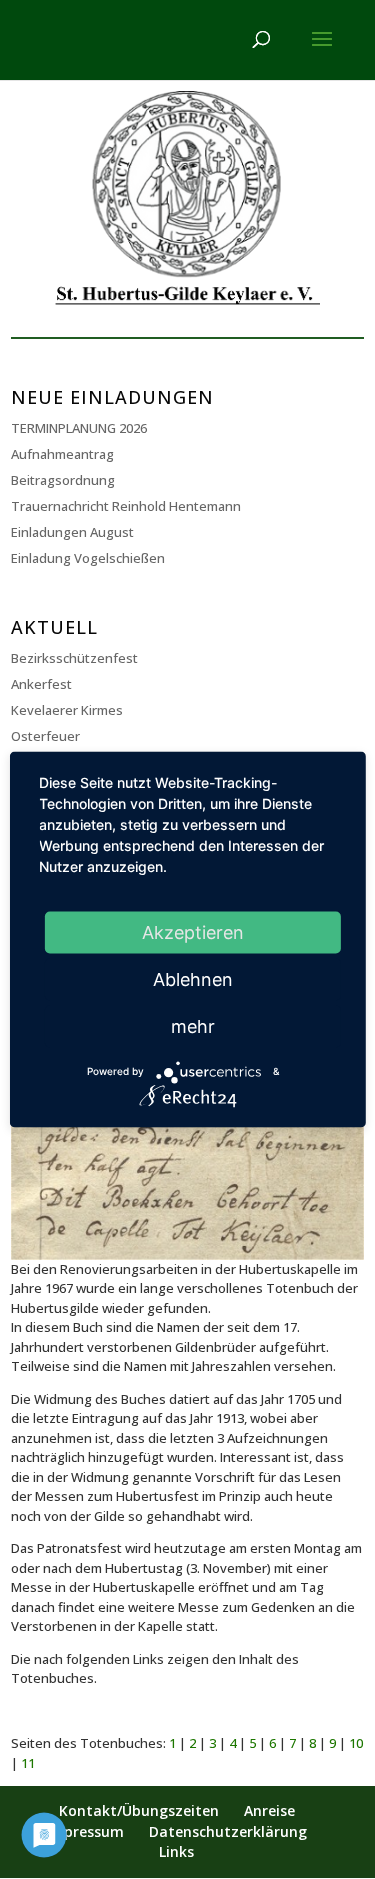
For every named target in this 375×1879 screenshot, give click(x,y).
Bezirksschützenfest (74, 658)
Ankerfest (41, 684)
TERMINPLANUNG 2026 (79, 428)
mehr (193, 1025)
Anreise (269, 1810)
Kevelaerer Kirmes (67, 710)
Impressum (85, 1831)
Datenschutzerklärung (228, 1831)
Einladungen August (72, 532)
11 (28, 1763)
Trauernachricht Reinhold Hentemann (126, 506)
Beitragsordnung (63, 480)
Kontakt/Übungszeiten (139, 1810)
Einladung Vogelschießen (88, 558)
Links (176, 1851)
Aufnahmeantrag (62, 454)
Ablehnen (193, 978)
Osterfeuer (45, 736)
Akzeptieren (193, 931)
